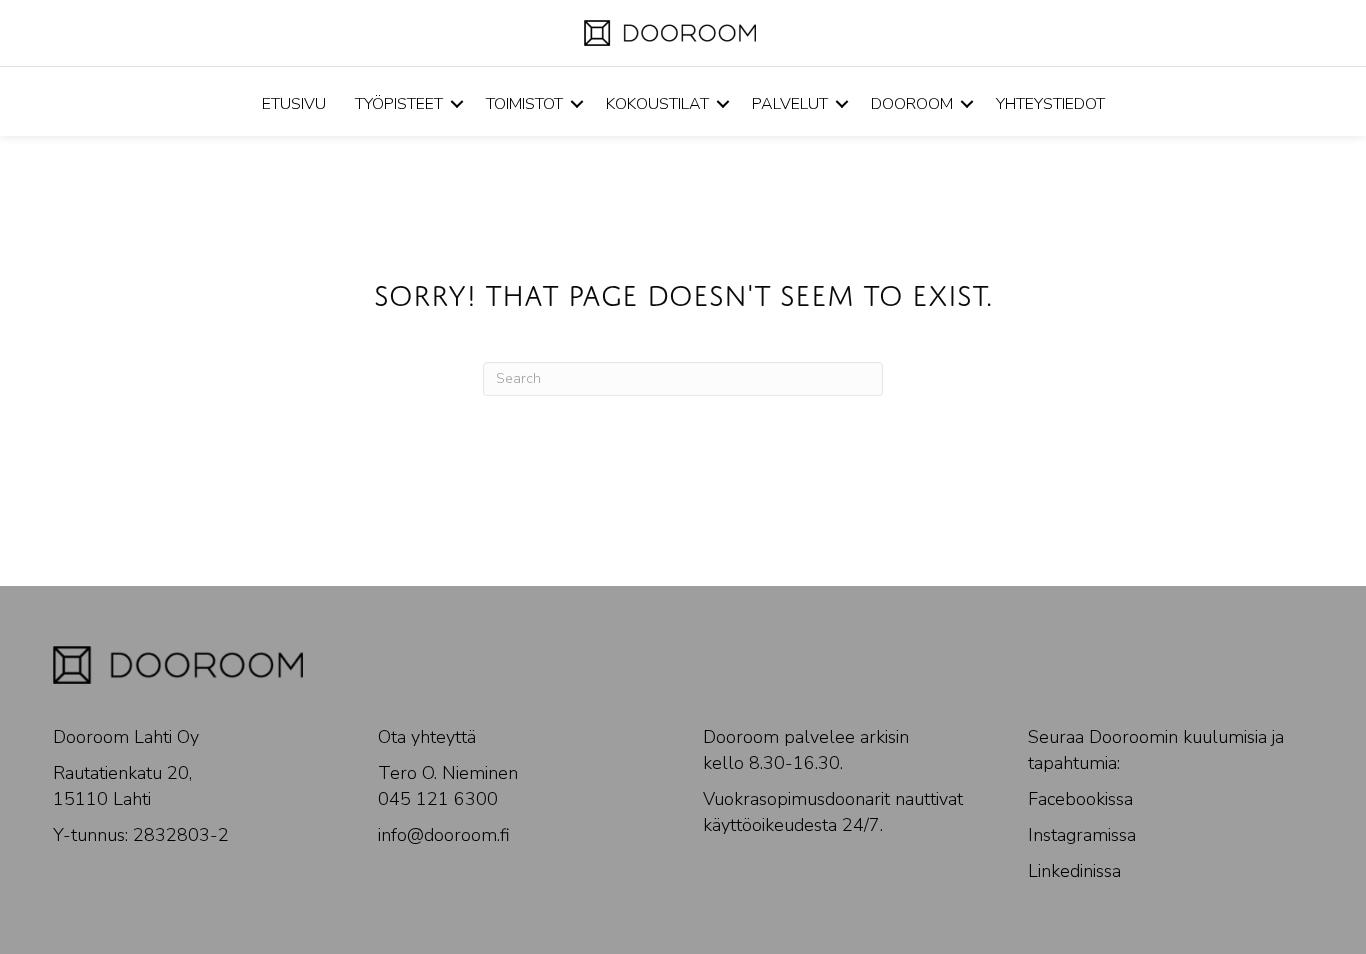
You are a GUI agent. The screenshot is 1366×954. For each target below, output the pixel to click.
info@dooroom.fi (444, 835)
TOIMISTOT (524, 104)
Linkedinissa (1074, 871)
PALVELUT (790, 104)
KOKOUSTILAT (657, 104)
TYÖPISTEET (399, 104)
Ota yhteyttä (427, 737)
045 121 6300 (438, 799)
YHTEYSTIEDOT (1050, 104)
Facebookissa (1080, 799)
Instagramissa (1082, 835)
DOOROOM (912, 104)
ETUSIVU (294, 104)
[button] (457, 104)
